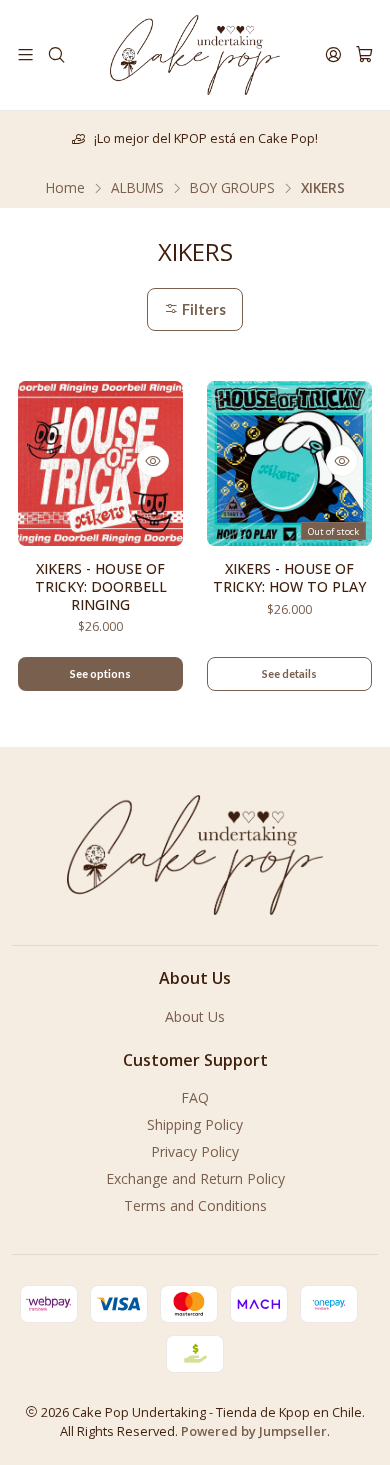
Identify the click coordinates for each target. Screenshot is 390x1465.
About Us (195, 1016)
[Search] (55, 54)
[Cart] (364, 54)
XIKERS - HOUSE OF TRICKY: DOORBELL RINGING (101, 586)
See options (100, 673)
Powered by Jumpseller (254, 1431)
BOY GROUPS (232, 188)
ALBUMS (137, 188)
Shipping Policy (195, 1124)
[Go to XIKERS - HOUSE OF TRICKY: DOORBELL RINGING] (100, 463)
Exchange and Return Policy (195, 1178)
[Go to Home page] (195, 55)
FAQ (195, 1097)
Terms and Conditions (195, 1205)
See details (289, 673)
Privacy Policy (195, 1151)
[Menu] (25, 54)
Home (65, 188)
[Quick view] (153, 461)
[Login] (333, 54)
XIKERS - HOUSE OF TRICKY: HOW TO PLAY (289, 577)
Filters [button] (202, 309)
